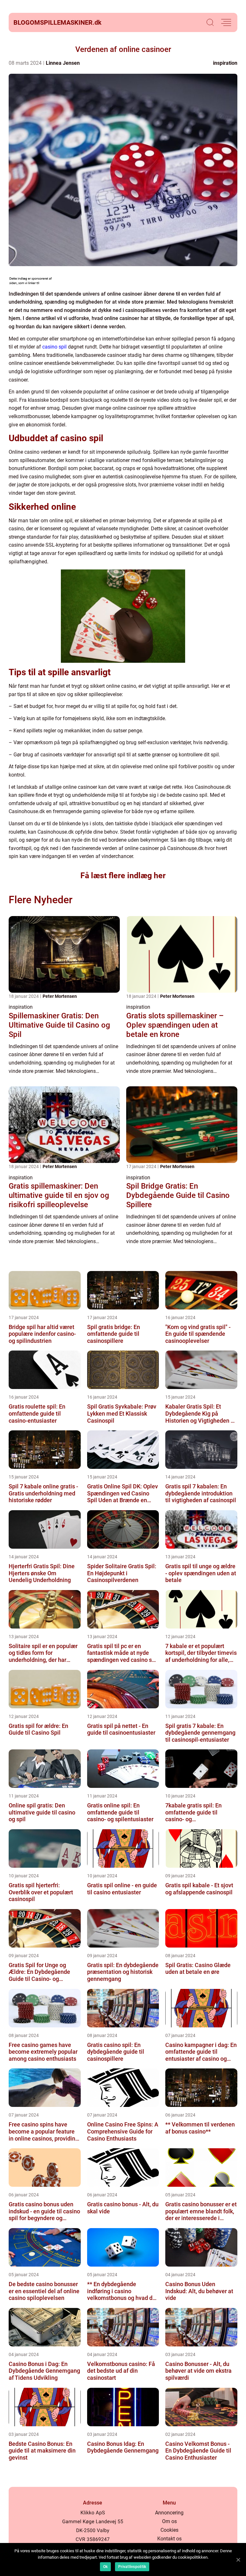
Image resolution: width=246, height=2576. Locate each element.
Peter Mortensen (60, 996)
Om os (169, 2521)
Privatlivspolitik (132, 2567)
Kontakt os (169, 2539)
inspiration (225, 63)
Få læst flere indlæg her (123, 876)
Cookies (169, 2530)
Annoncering (169, 2513)
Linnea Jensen (63, 63)
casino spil (54, 347)
